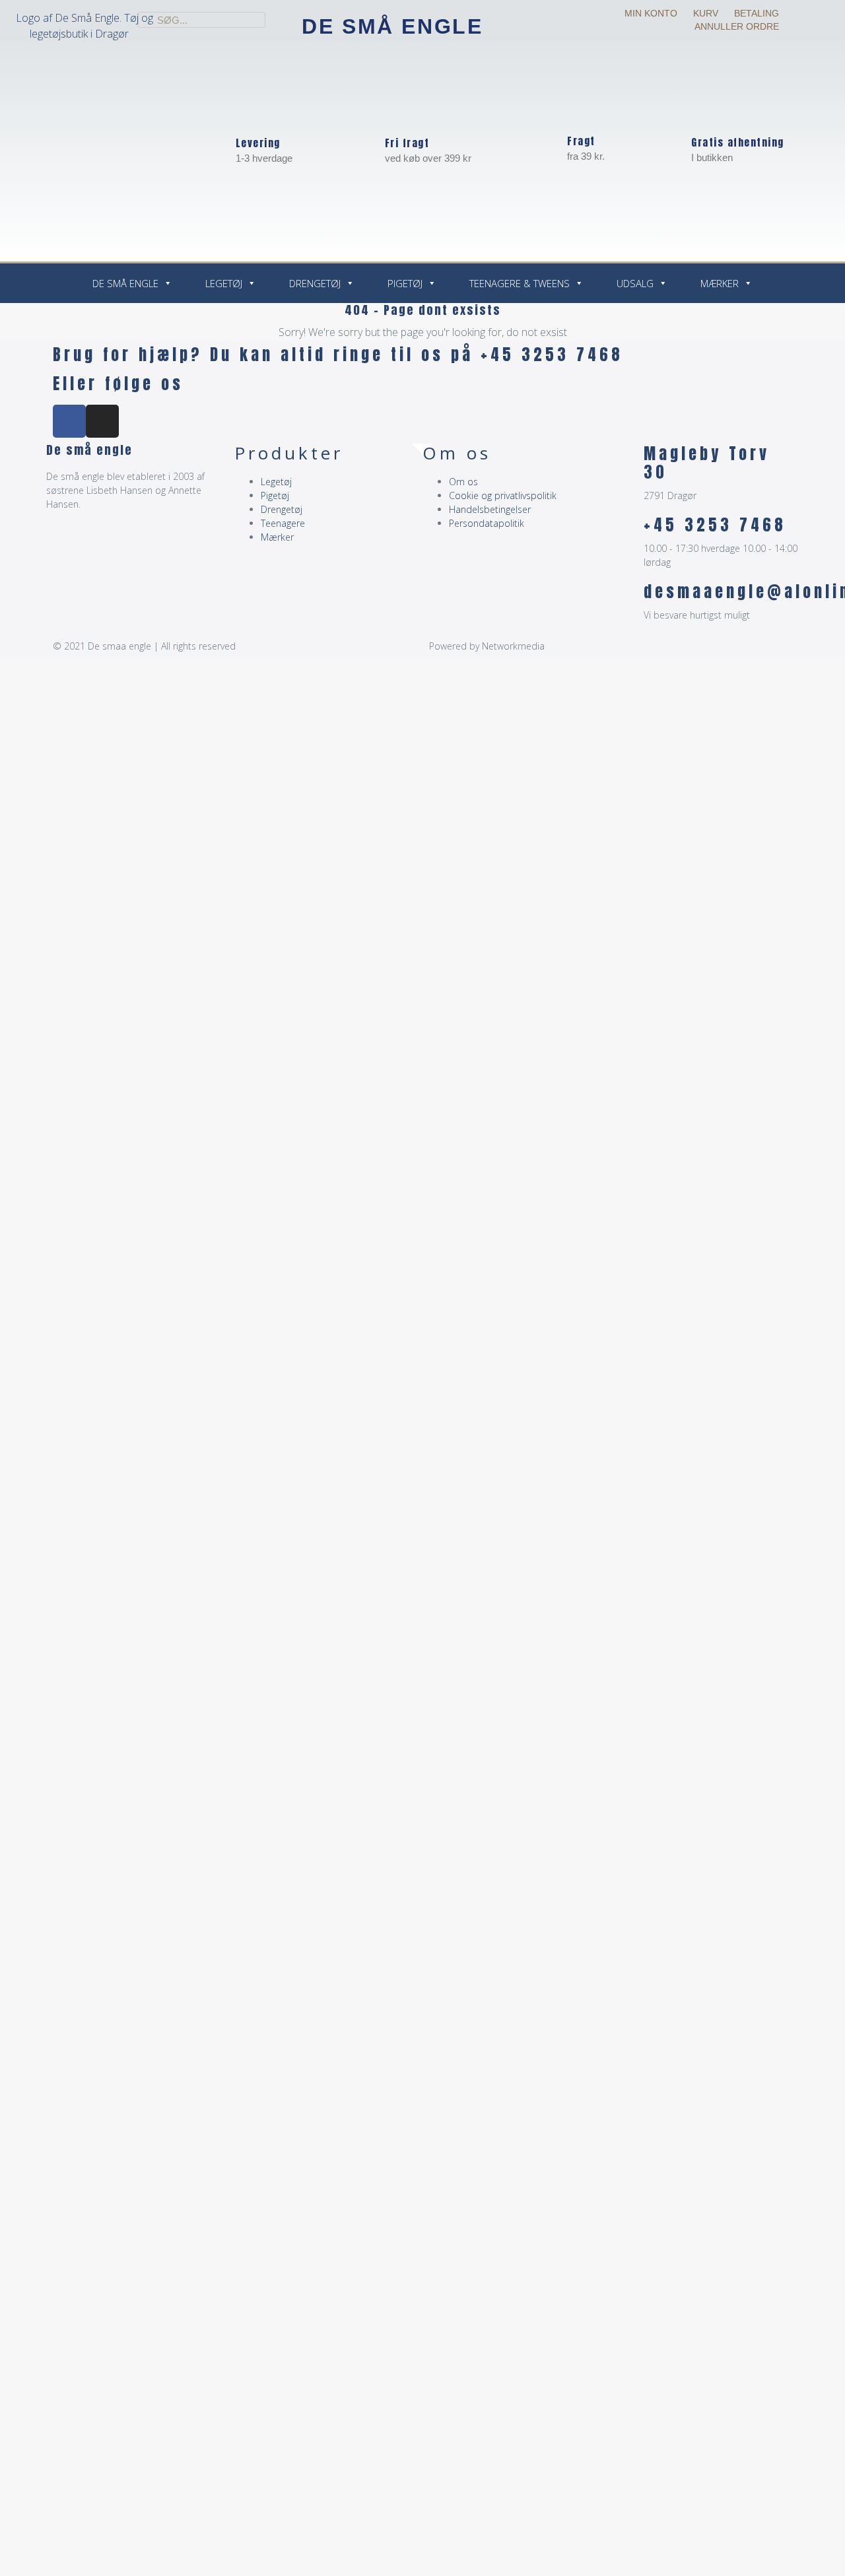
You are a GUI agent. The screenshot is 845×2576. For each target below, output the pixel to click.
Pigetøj (405, 283)
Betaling (757, 13)
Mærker (720, 283)
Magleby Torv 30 (707, 463)
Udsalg (635, 283)
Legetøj (224, 283)
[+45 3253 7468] (627, 532)
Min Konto (651, 13)
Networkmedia (513, 646)
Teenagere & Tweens (520, 283)
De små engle (392, 26)
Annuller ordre (737, 26)
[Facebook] (69, 421)
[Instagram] (102, 421)
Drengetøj (315, 283)
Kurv (706, 13)
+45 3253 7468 (715, 525)
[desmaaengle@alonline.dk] (627, 599)
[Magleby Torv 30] (627, 461)
